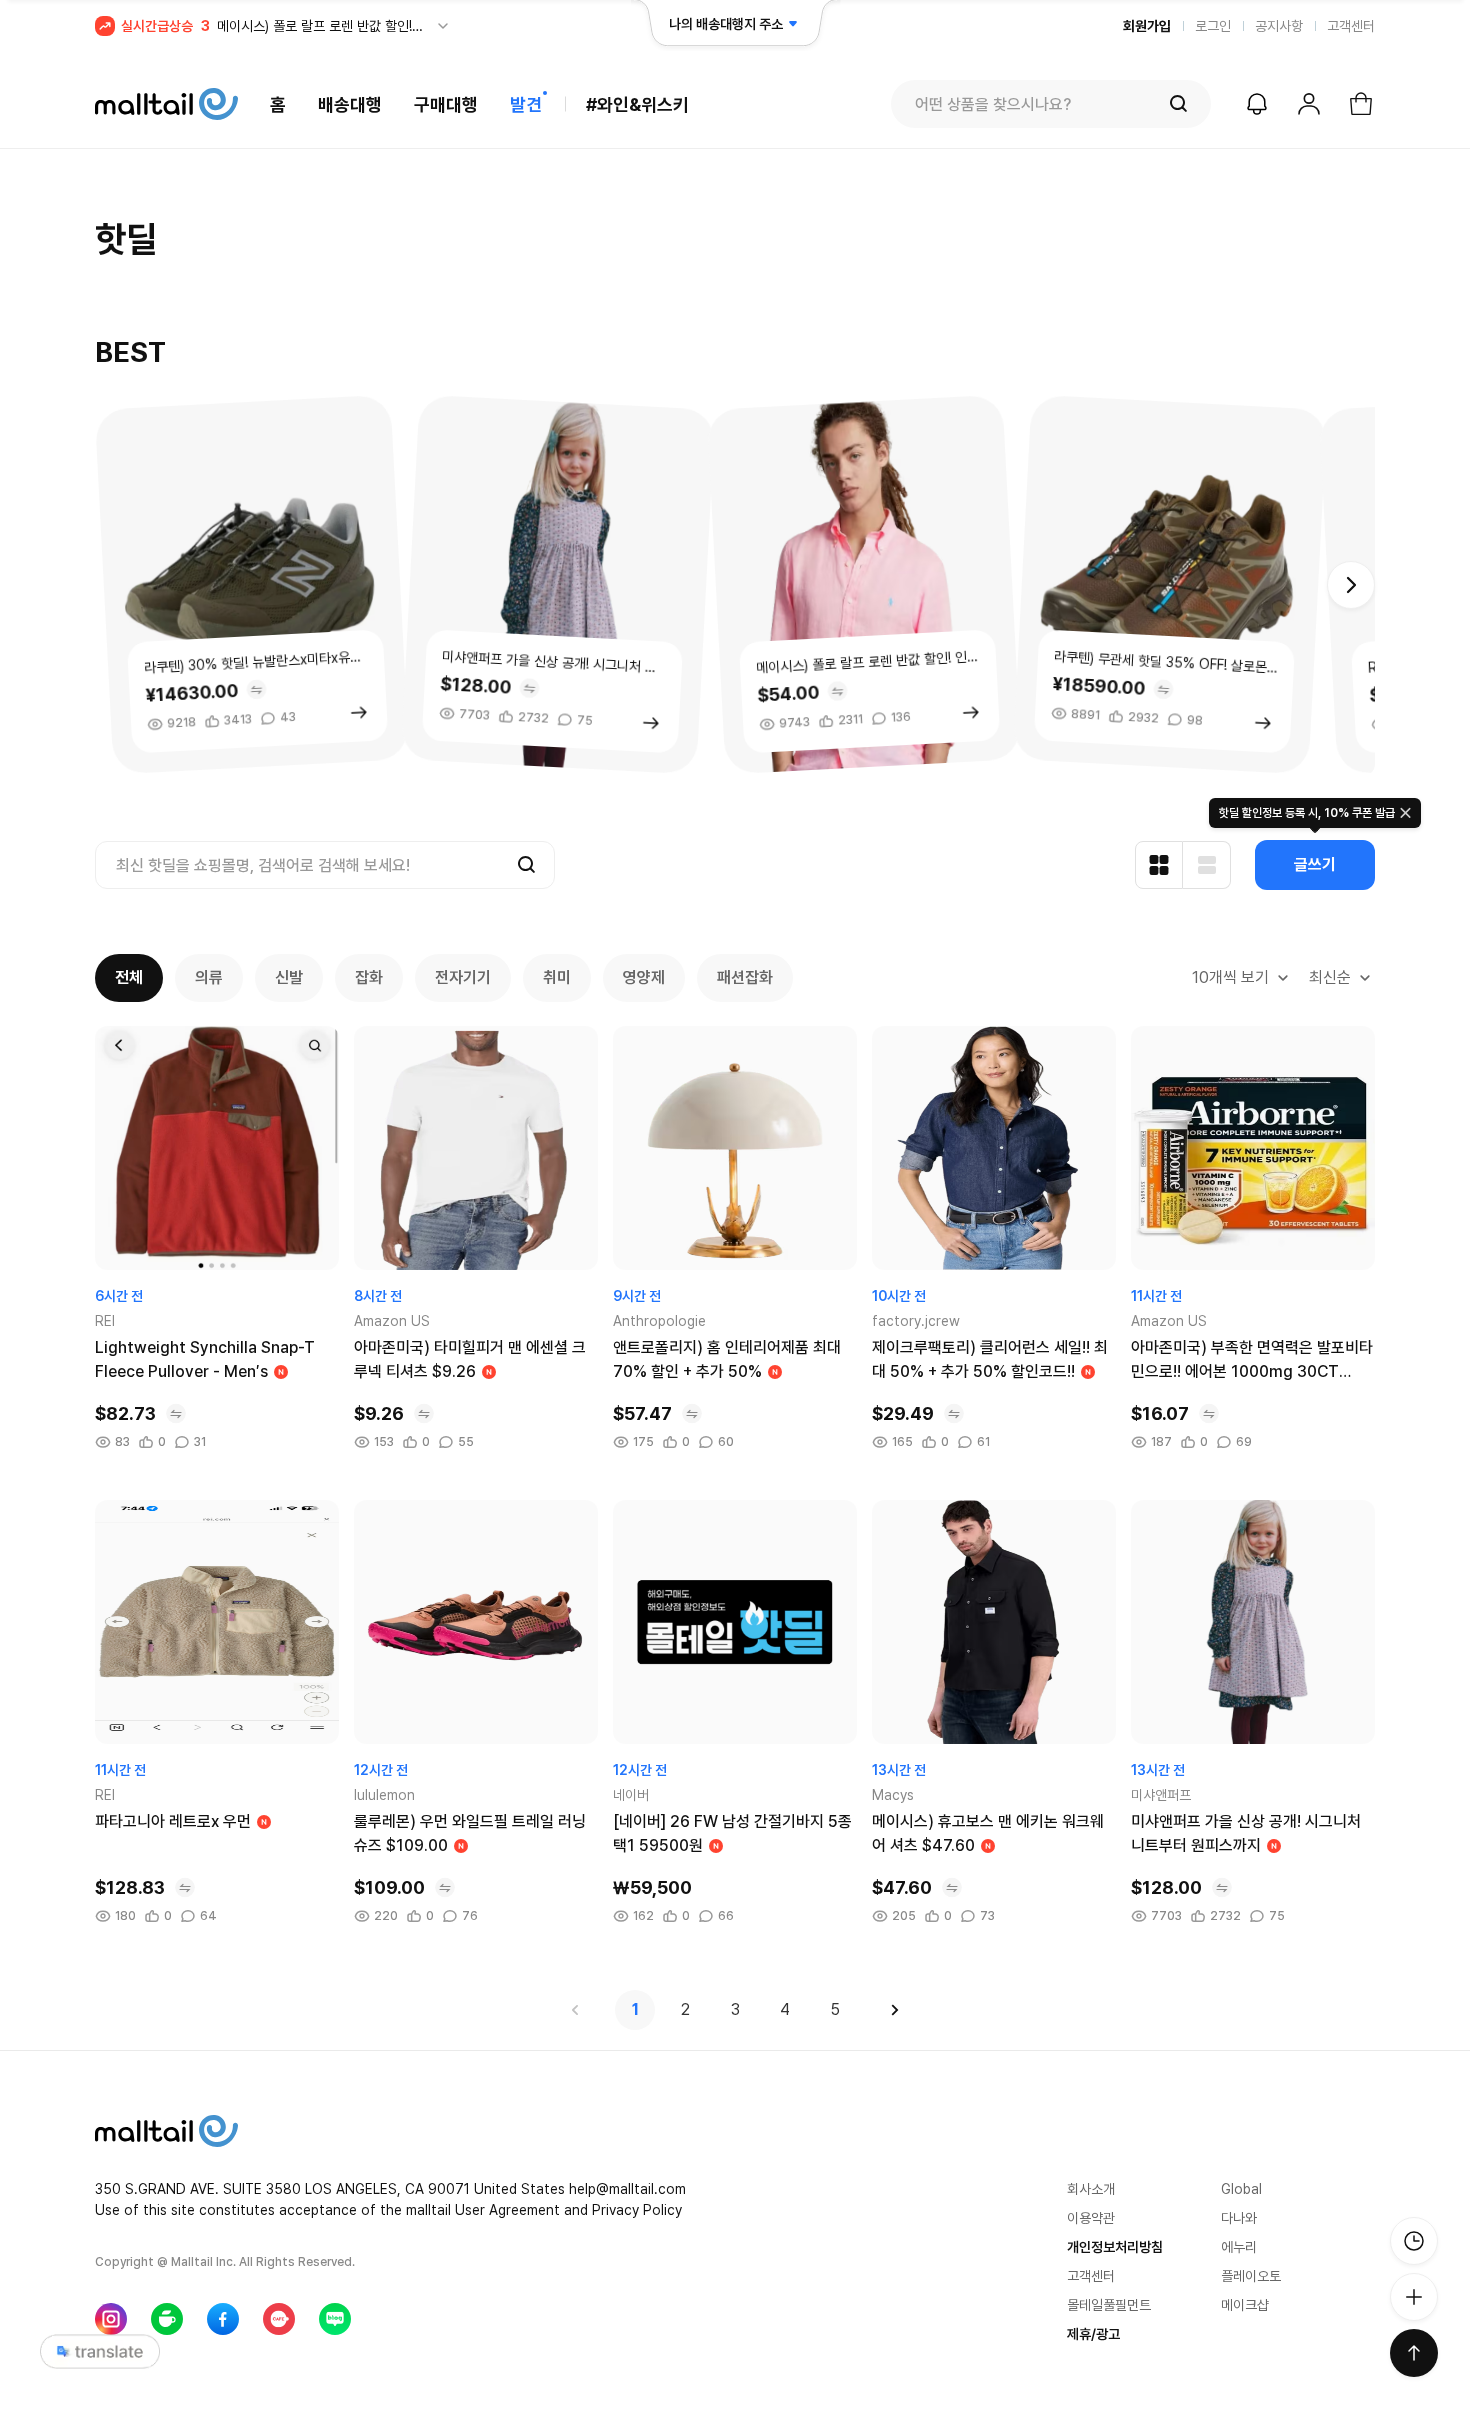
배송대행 (350, 104)
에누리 (1239, 2247)
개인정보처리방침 (1115, 2247)
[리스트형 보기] (1207, 865)
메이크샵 (1245, 2305)
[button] (1351, 585)
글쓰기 (1315, 864)
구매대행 (446, 104)
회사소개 (1091, 2189)
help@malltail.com (627, 2189)
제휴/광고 (1093, 2334)
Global (1241, 2189)
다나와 (1239, 2218)
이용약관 (1091, 2218)
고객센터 (1351, 26)
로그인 (1213, 26)
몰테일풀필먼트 (1109, 2305)
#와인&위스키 (637, 104)
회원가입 (1147, 26)
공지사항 (1279, 26)
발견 (526, 104)
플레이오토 (1251, 2276)
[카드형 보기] (1159, 865)
